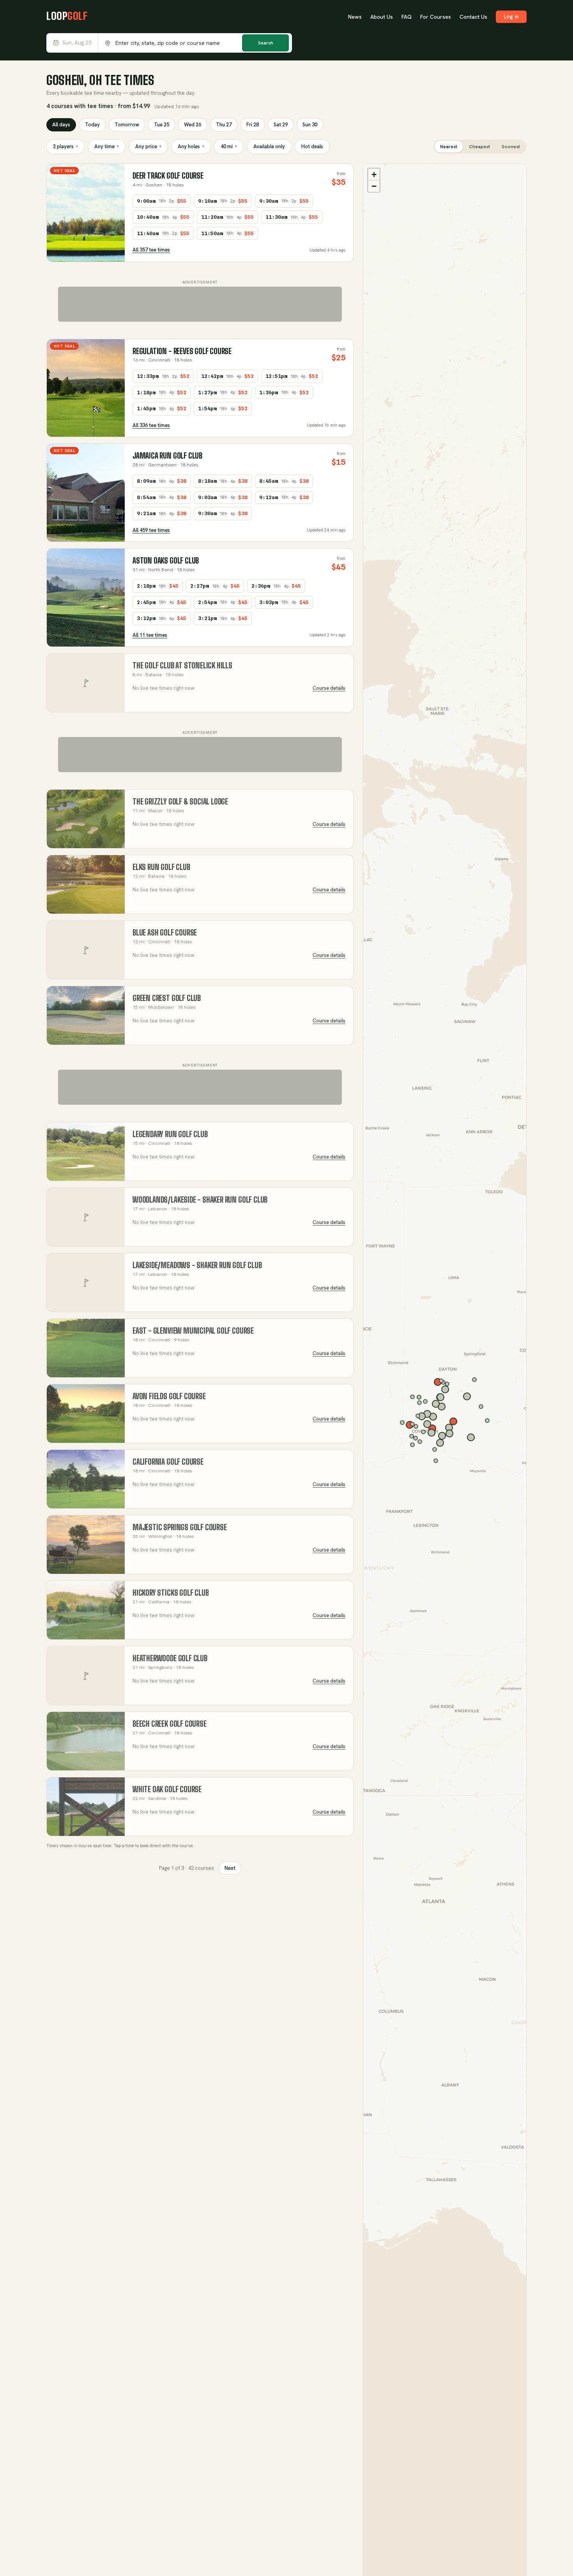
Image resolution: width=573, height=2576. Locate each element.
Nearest (449, 147)
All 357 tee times (151, 250)
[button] (374, 174)
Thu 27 (224, 125)
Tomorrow (127, 125)
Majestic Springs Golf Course (180, 1527)
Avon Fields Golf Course (169, 1396)
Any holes (191, 146)
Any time (107, 146)
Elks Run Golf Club (161, 867)
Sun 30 (310, 125)
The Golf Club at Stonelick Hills (182, 665)
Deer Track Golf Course (168, 176)
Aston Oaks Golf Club (166, 561)
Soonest (511, 147)
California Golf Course (168, 1462)
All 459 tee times (151, 530)
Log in (511, 16)
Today (92, 125)
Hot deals (312, 146)
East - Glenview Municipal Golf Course (193, 1331)
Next (230, 1868)
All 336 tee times (151, 425)
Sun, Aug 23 (77, 43)
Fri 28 (253, 125)
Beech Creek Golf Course (170, 1724)
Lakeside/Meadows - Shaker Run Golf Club (197, 1265)
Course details (329, 688)
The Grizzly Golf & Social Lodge (180, 802)
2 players (65, 146)
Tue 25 (162, 125)
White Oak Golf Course (167, 1789)
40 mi (229, 146)
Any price (148, 146)
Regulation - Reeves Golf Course (182, 351)
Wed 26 (193, 125)
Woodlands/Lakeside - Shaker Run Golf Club (200, 1200)
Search (266, 43)
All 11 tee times (150, 635)
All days (61, 125)
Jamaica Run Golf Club (167, 456)
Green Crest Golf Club (167, 998)
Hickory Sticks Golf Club (171, 1593)
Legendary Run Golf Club (170, 1134)
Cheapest (479, 147)
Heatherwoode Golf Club (170, 1658)
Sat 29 (281, 125)
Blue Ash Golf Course (165, 933)
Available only (269, 146)
